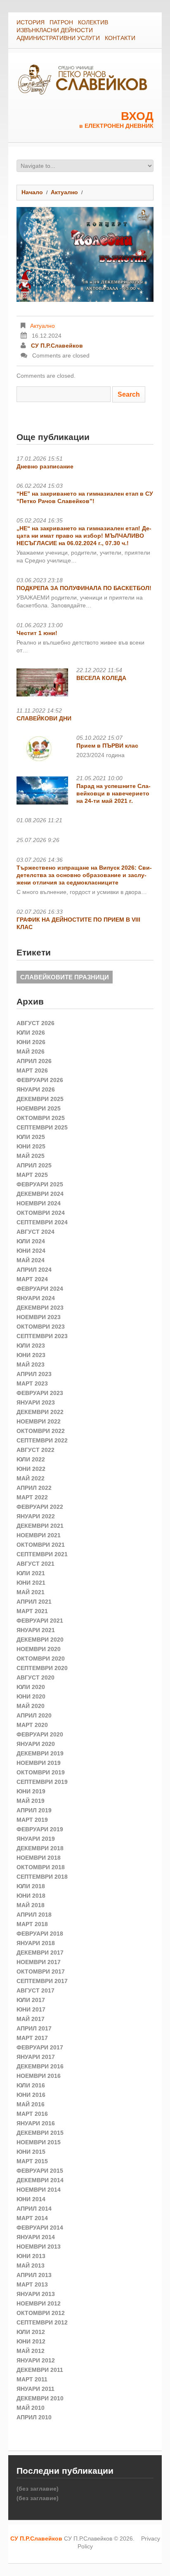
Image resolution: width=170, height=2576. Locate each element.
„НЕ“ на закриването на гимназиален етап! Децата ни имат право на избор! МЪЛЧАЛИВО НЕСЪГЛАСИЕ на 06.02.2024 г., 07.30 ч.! (84, 536)
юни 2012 (31, 2341)
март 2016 (32, 2114)
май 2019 (31, 1801)
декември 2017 (40, 1953)
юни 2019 (31, 1791)
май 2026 (31, 1052)
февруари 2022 (40, 1507)
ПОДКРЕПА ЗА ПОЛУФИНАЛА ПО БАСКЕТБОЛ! (84, 588)
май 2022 (31, 1478)
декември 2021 (40, 1526)
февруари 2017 (40, 2047)
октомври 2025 (41, 1118)
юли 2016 (31, 2085)
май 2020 (31, 1706)
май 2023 (31, 1364)
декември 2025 (40, 1099)
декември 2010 (40, 2398)
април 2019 (34, 1810)
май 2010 (31, 2408)
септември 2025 (42, 1127)
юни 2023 (31, 1355)
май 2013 (31, 2265)
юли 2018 (31, 1886)
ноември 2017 (39, 1962)
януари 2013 (36, 2294)
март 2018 (32, 1924)
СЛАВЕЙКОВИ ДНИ (44, 718)
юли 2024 (31, 1241)
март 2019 (32, 1820)
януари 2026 (36, 1089)
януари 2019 (36, 1839)
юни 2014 (31, 2199)
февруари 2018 (40, 1934)
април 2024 (34, 1270)
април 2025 (34, 1165)
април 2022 (34, 1488)
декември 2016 (40, 2066)
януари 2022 (36, 1516)
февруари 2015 (40, 2171)
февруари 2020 (40, 1734)
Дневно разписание (45, 466)
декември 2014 (40, 2180)
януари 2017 (36, 2057)
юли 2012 (31, 2332)
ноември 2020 (39, 1649)
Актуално (64, 192)
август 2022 (35, 1450)
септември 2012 (42, 2322)
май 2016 (31, 2104)
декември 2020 (40, 1640)
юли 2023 (31, 1346)
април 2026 (34, 1061)
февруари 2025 (40, 1184)
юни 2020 (31, 1696)
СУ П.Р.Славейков (57, 346)
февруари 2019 (40, 1829)
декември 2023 (40, 1308)
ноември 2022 (39, 1421)
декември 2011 (40, 2370)
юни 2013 (31, 2256)
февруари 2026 (40, 1080)
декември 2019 (40, 1753)
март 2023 (32, 1383)
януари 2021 (36, 1630)
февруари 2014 (40, 2228)
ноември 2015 (39, 2142)
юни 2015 (31, 2152)
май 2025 (31, 1156)
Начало (32, 192)
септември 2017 (42, 1981)
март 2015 (32, 2161)
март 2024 (32, 1279)
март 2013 (32, 2284)
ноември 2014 (39, 2190)
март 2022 (32, 1497)
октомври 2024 (41, 1213)
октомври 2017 (41, 1971)
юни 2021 (31, 1583)
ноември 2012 (39, 2303)
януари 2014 (36, 2237)
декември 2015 (40, 2133)
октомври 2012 (41, 2313)
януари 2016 (36, 2123)
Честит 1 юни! (37, 633)
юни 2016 (31, 2095)
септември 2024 (42, 1222)
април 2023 (34, 1374)
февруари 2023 (40, 1393)
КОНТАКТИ (120, 38)
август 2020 (35, 1677)
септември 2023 (42, 1336)
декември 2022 (40, 1412)
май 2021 (31, 1592)
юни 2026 (31, 1042)
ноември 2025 (39, 1108)
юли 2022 (31, 1459)
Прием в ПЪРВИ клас (107, 746)
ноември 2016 (39, 2076)
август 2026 (35, 1023)
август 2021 (35, 1564)
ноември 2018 (39, 1858)
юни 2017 (31, 2009)
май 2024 (31, 1260)
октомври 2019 (41, 1772)
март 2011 (32, 2379)
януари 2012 (36, 2360)
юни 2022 (31, 1469)
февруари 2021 (40, 1621)
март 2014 (32, 2218)
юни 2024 (31, 1251)
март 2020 (32, 1725)
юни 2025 (31, 1146)
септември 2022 (42, 1440)
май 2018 (31, 1905)
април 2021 (34, 1602)
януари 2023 (36, 1402)
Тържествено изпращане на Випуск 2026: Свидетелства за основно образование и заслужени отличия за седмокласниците (84, 875)
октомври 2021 (41, 1545)
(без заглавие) (38, 2489)
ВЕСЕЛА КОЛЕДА (101, 678)
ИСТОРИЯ (31, 22)
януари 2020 (36, 1744)
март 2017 (32, 2038)
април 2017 (34, 2028)
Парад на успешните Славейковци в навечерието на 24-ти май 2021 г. (113, 793)
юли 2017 (31, 2000)
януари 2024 (36, 1298)
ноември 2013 (39, 2247)
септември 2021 (42, 1554)
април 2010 (34, 2417)
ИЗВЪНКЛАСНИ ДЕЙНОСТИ (55, 30)
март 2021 (32, 1611)
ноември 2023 (39, 1317)
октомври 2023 (41, 1327)
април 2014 (34, 2209)
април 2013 (34, 2275)
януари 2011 (35, 2389)
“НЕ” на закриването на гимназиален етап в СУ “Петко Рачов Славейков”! (85, 497)
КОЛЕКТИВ (93, 22)
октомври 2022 (41, 1431)
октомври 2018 (41, 1867)
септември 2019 (42, 1782)
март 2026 (32, 1070)
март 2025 (32, 1175)
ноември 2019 (39, 1763)
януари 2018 (36, 1943)
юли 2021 (31, 1573)
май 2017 (31, 2019)
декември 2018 (40, 1848)
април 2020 (34, 1715)
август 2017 (35, 1990)
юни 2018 (31, 1896)
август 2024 (35, 1232)
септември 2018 (42, 1877)
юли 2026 (31, 1033)
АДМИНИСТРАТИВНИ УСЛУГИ (58, 38)
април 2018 (34, 1915)
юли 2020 (31, 1687)
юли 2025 (31, 1137)
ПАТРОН (61, 22)
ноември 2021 (39, 1535)
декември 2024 (40, 1194)
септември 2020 (42, 1668)
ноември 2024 (39, 1203)
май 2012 (31, 2351)
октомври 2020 (41, 1659)
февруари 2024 (40, 1289)
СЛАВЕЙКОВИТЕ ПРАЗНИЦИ (65, 977)
